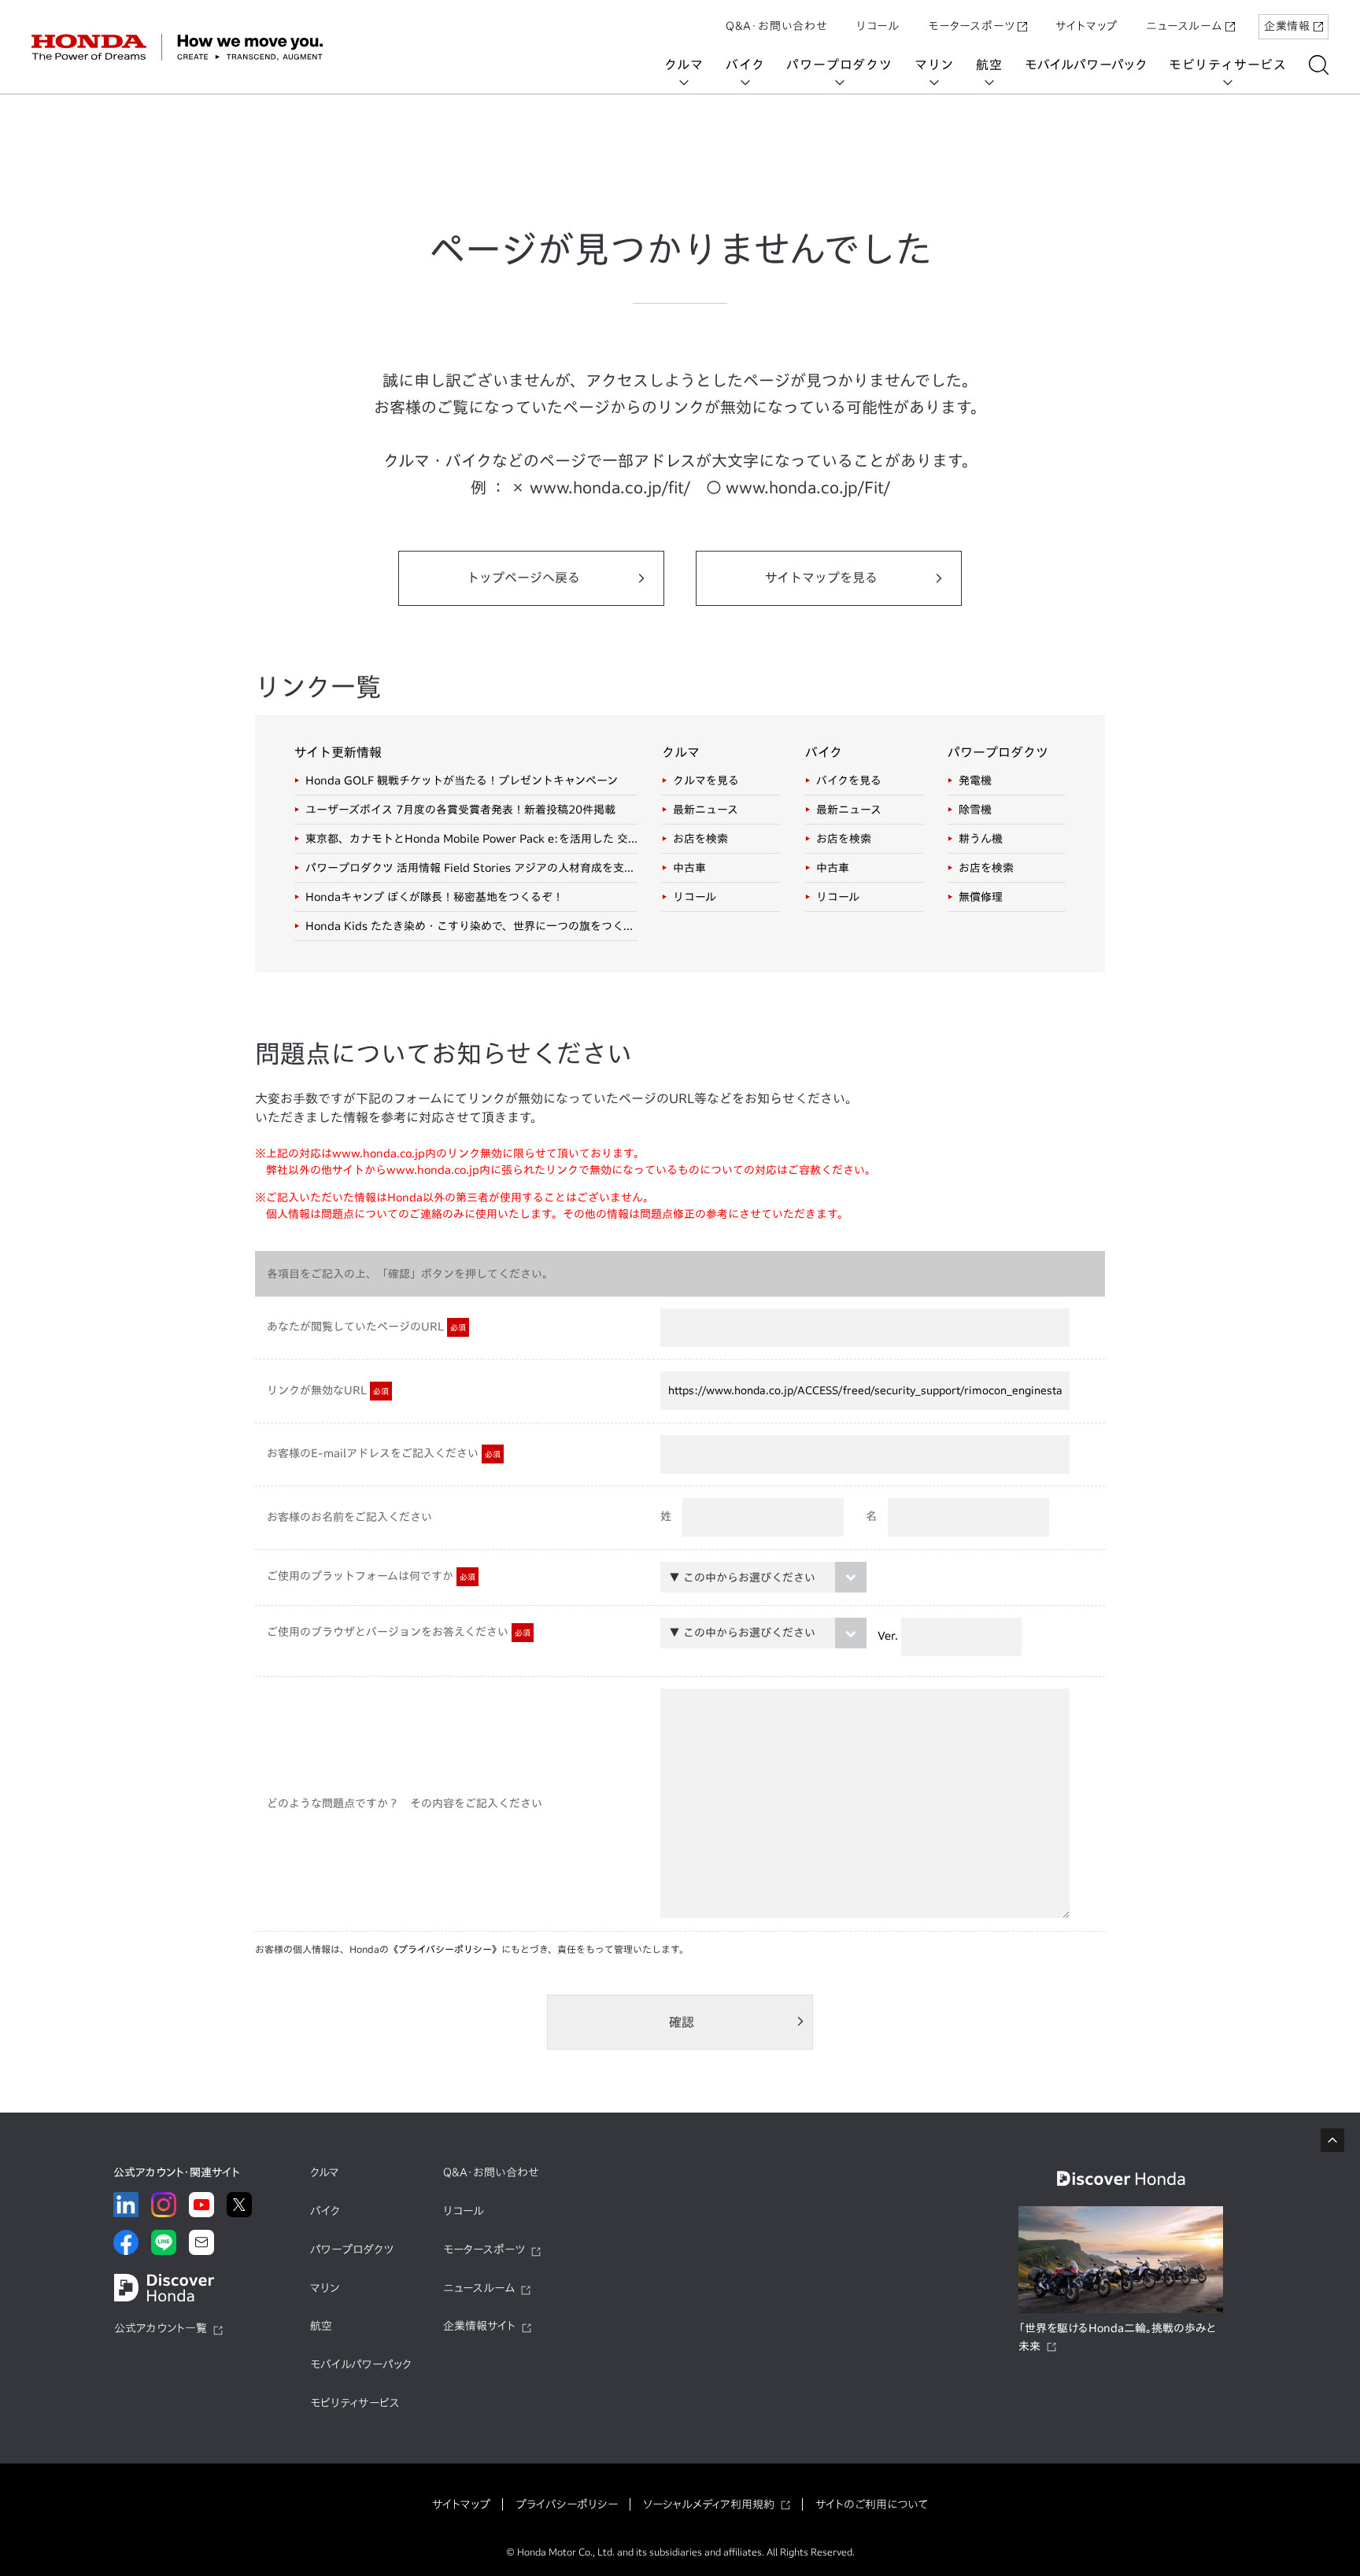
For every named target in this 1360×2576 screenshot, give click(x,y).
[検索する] (1319, 65)
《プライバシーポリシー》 (445, 1949)
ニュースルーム (1184, 26)
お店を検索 (700, 839)
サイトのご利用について (872, 2504)
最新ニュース (706, 810)
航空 (989, 65)
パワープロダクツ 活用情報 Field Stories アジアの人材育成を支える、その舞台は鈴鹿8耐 (471, 868)
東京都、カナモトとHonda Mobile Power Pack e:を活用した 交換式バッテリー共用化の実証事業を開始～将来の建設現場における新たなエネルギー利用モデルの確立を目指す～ (471, 839)
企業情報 (1287, 26)
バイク (745, 65)
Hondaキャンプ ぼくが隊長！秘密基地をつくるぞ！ (434, 897)
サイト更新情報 (338, 752)
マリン (934, 65)
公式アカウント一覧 (161, 2328)
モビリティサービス (1228, 65)
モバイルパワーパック (1086, 65)
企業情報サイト (479, 2326)
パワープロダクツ (839, 65)
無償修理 (981, 897)
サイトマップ (1087, 26)
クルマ (684, 65)
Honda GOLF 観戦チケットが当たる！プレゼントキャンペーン (462, 781)
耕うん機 (981, 839)
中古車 (689, 868)
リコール (878, 26)
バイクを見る (849, 781)
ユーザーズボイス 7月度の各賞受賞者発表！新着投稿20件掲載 (460, 810)
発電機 (975, 781)
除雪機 (975, 810)
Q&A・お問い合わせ (777, 26)
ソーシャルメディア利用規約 (709, 2504)
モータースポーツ (971, 26)
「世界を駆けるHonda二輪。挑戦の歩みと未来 (1117, 2338)
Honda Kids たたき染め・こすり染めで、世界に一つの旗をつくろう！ (471, 926)
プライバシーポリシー (567, 2504)
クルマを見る (706, 781)
